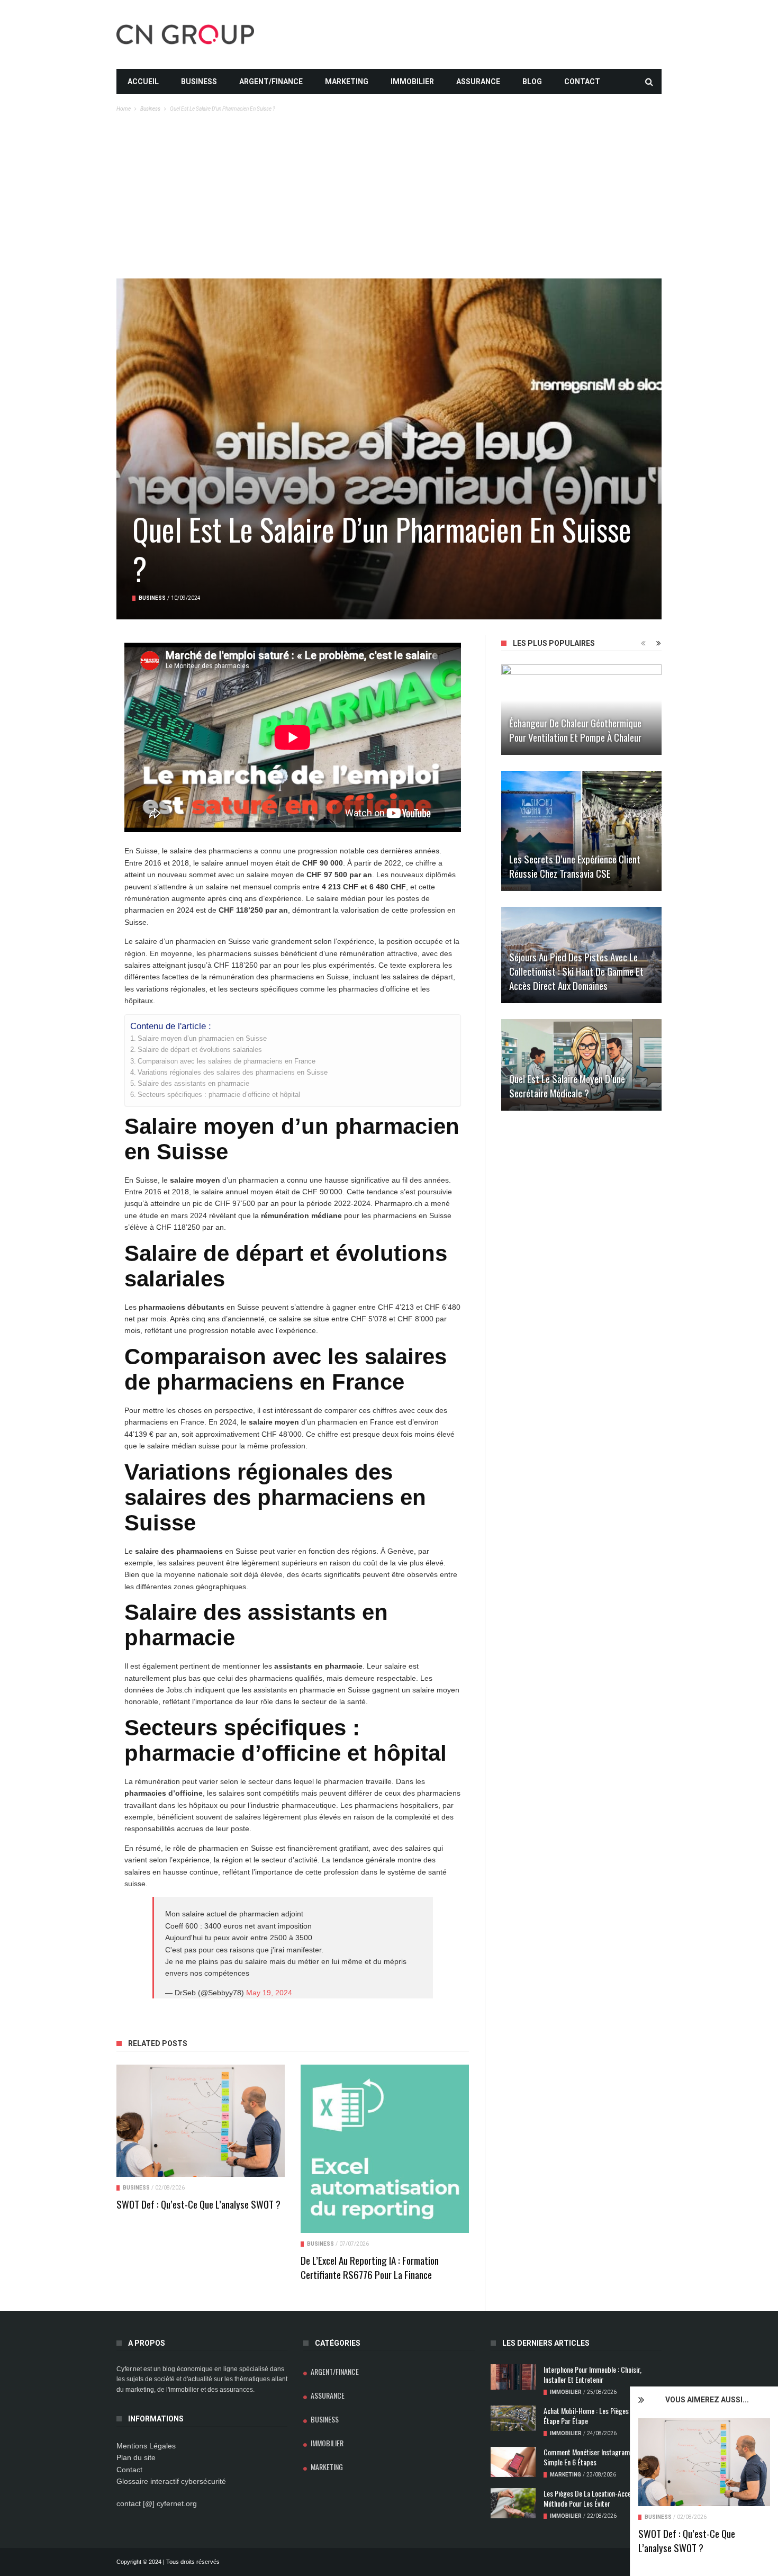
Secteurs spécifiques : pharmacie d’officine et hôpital (219, 1095)
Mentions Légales (146, 2446)
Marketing (347, 82)
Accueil (143, 82)
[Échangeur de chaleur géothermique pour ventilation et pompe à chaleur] (581, 710)
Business (199, 82)
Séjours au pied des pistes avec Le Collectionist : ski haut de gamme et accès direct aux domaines (576, 971)
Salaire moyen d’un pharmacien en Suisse (202, 1039)
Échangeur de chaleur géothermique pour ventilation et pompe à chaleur (575, 730)
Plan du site (136, 2457)
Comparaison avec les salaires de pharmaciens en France (227, 1061)
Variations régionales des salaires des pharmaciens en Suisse (233, 1073)
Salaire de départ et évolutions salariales (200, 1050)
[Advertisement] (389, 199)
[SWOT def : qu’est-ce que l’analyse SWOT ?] (704, 2462)
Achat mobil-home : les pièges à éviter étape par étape (598, 2416)
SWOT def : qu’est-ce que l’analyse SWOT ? (687, 2540)
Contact (582, 82)
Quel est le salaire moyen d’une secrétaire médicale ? (567, 1086)
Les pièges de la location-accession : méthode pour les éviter (596, 2498)
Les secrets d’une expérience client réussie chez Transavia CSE (575, 866)
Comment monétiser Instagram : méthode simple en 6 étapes (601, 2457)
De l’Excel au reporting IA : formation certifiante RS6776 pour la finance (370, 2267)
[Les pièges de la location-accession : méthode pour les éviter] (513, 2503)
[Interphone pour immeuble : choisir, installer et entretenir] (513, 2377)
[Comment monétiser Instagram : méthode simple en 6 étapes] (513, 2462)
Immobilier (412, 82)
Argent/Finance (271, 82)
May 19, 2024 (269, 1993)
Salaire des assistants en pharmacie (193, 1084)
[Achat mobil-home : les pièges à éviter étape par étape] (513, 2418)
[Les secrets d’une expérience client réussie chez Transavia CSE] (581, 831)
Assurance (478, 82)
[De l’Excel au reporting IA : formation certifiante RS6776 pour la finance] (385, 2149)
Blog (532, 82)
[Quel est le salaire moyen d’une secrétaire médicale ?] (581, 1065)
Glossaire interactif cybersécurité (171, 2481)
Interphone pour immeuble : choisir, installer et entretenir (592, 2374)
